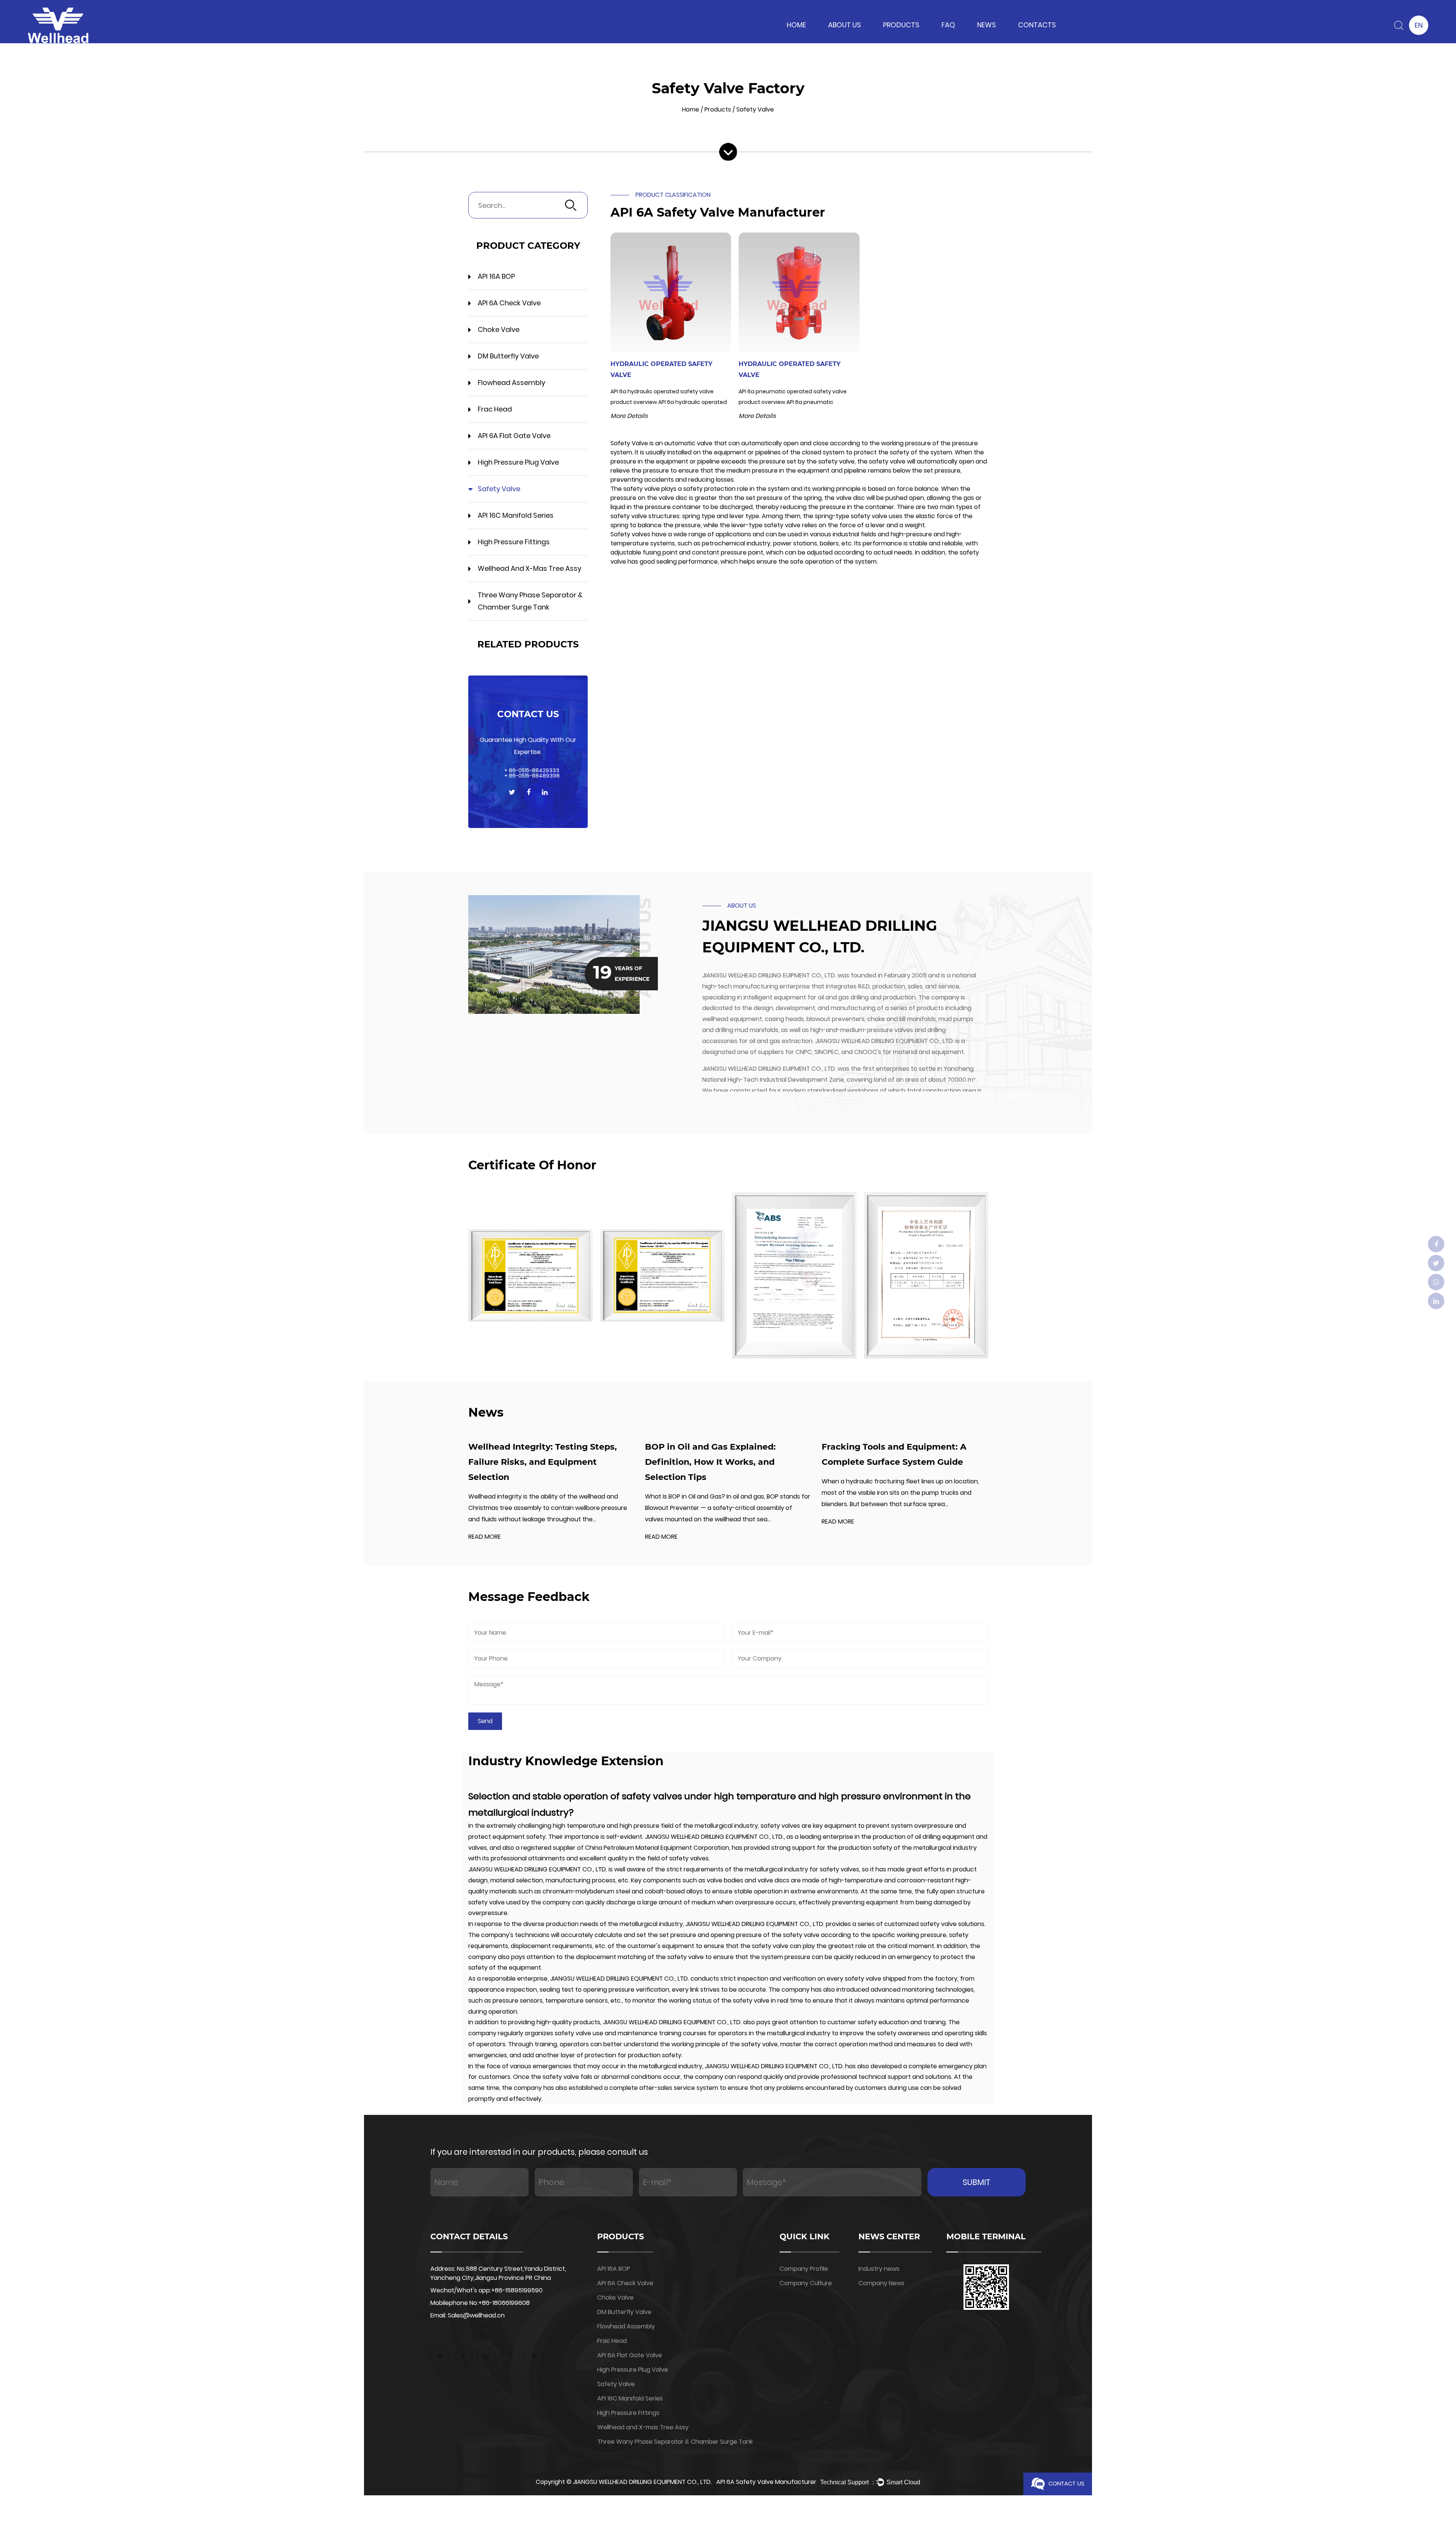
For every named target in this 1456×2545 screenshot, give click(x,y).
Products (901, 25)
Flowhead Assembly (511, 383)
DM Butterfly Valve (508, 356)
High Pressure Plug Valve (893, 34)
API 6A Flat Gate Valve (514, 436)
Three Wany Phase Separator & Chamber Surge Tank (530, 601)
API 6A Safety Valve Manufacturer (766, 2482)
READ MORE (502, 1537)
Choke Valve (893, 37)
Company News (978, 38)
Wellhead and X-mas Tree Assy (530, 568)
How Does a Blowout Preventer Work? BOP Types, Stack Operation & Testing (921, 1462)
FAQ (948, 25)
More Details (629, 416)
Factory (821, 38)
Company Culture (806, 2283)
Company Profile (804, 2269)
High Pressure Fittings (514, 542)
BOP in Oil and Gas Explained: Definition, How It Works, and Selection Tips (551, 1462)
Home (796, 25)
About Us (845, 25)
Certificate (824, 39)
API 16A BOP (878, 39)
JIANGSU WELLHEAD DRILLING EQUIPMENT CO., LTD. (642, 2482)
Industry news (976, 39)
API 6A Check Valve (887, 38)
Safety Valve (499, 489)
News (987, 25)
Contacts (1037, 25)
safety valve (779, 1826)
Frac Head (495, 409)
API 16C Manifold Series (516, 515)
